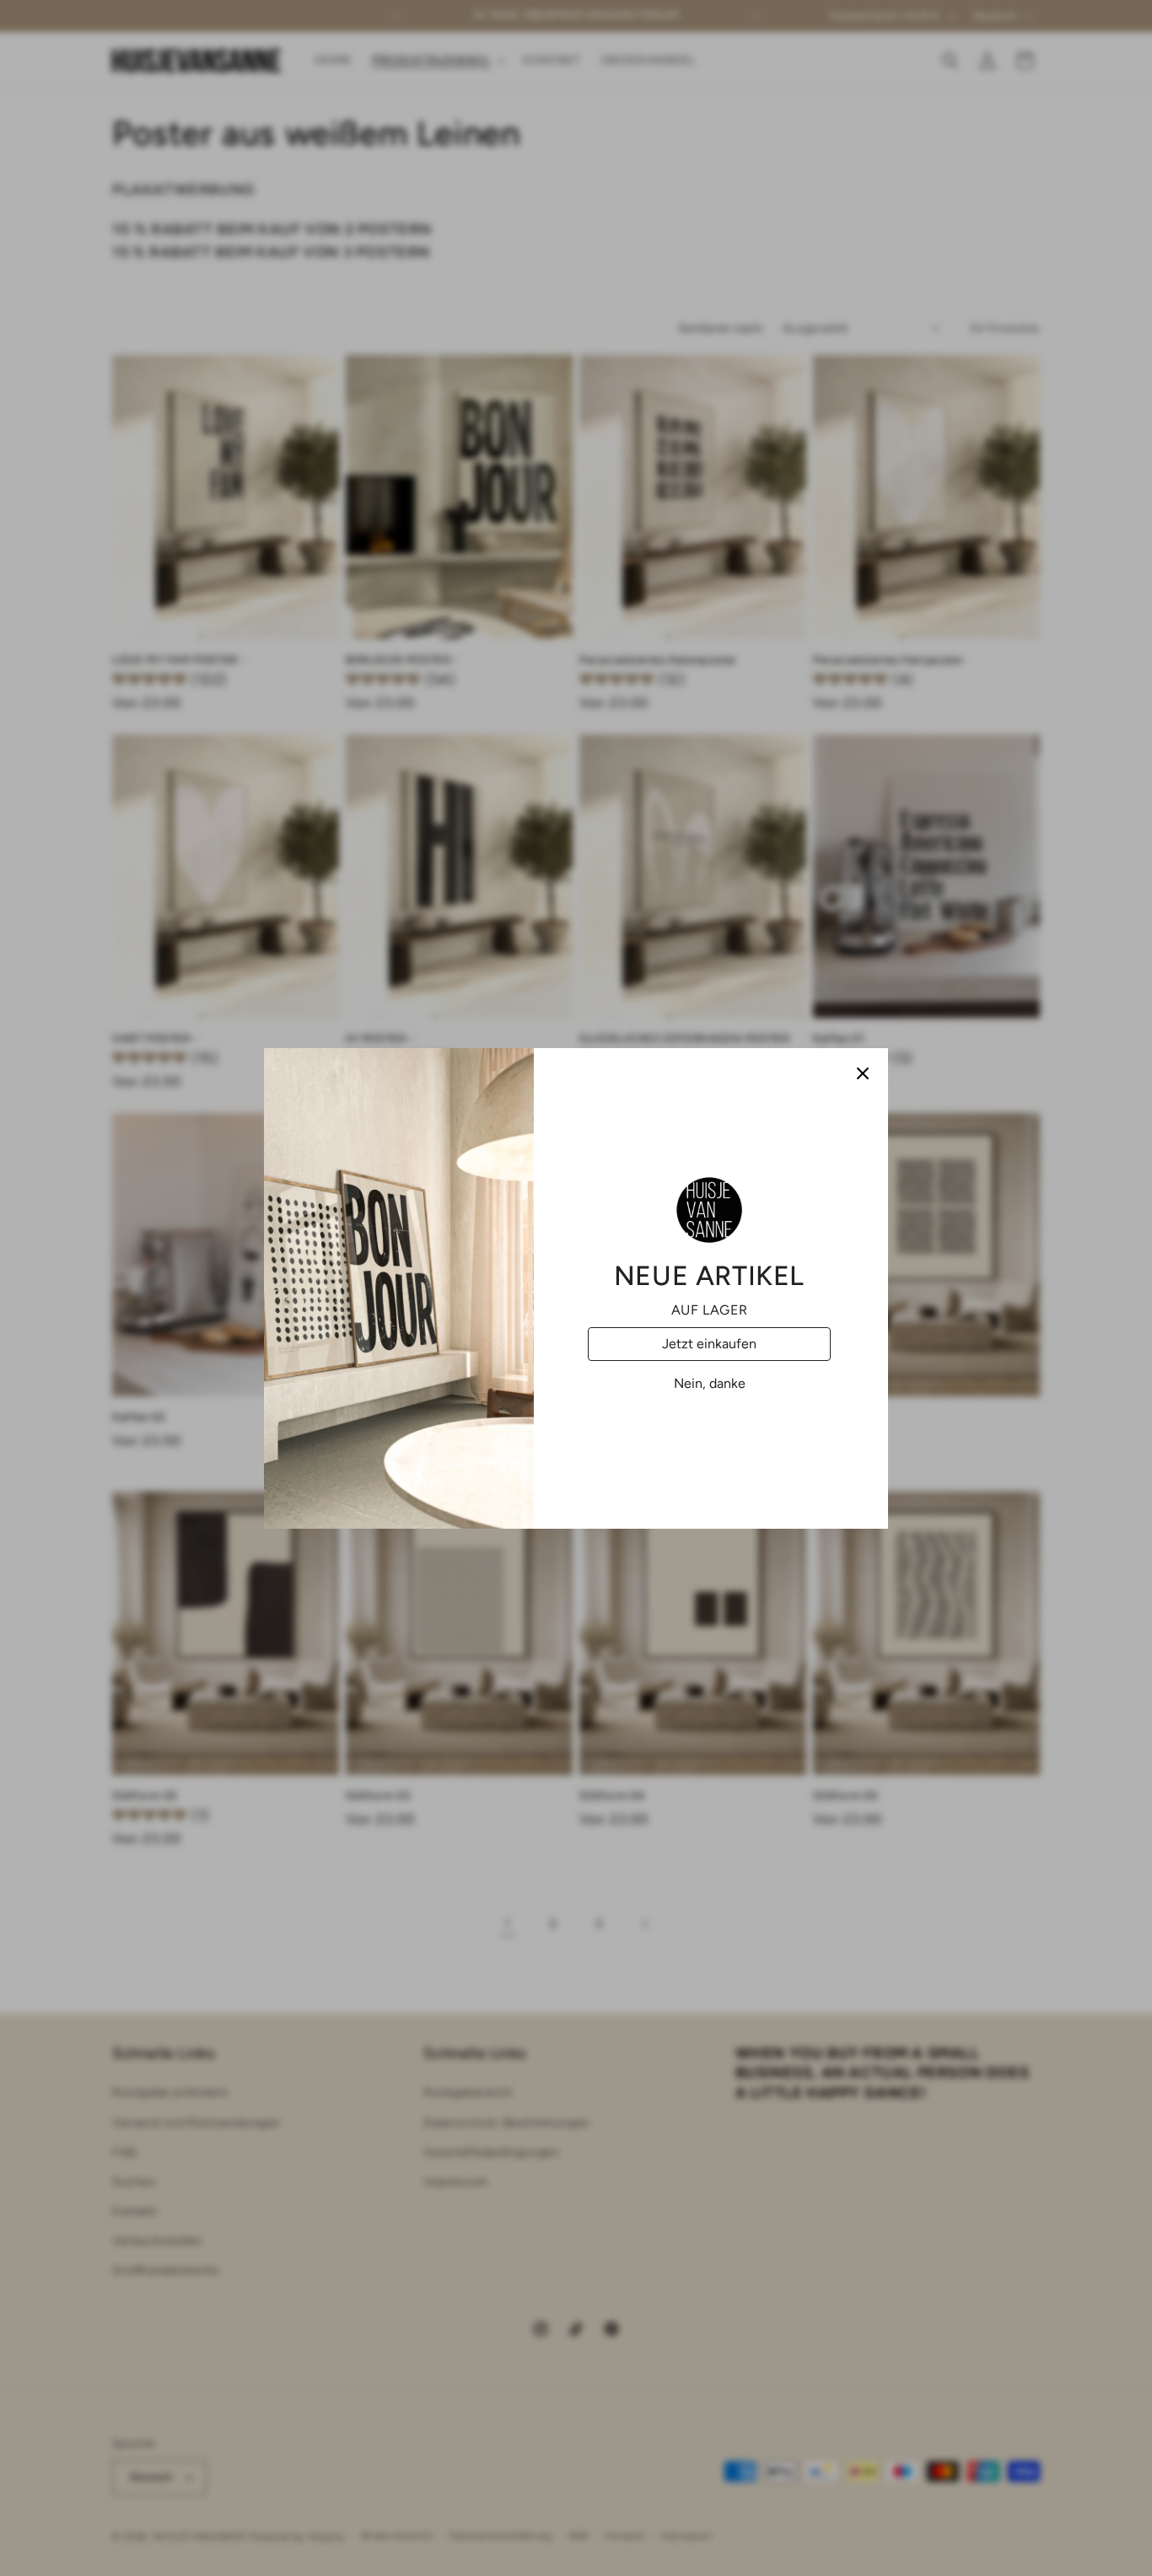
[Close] (863, 1073)
